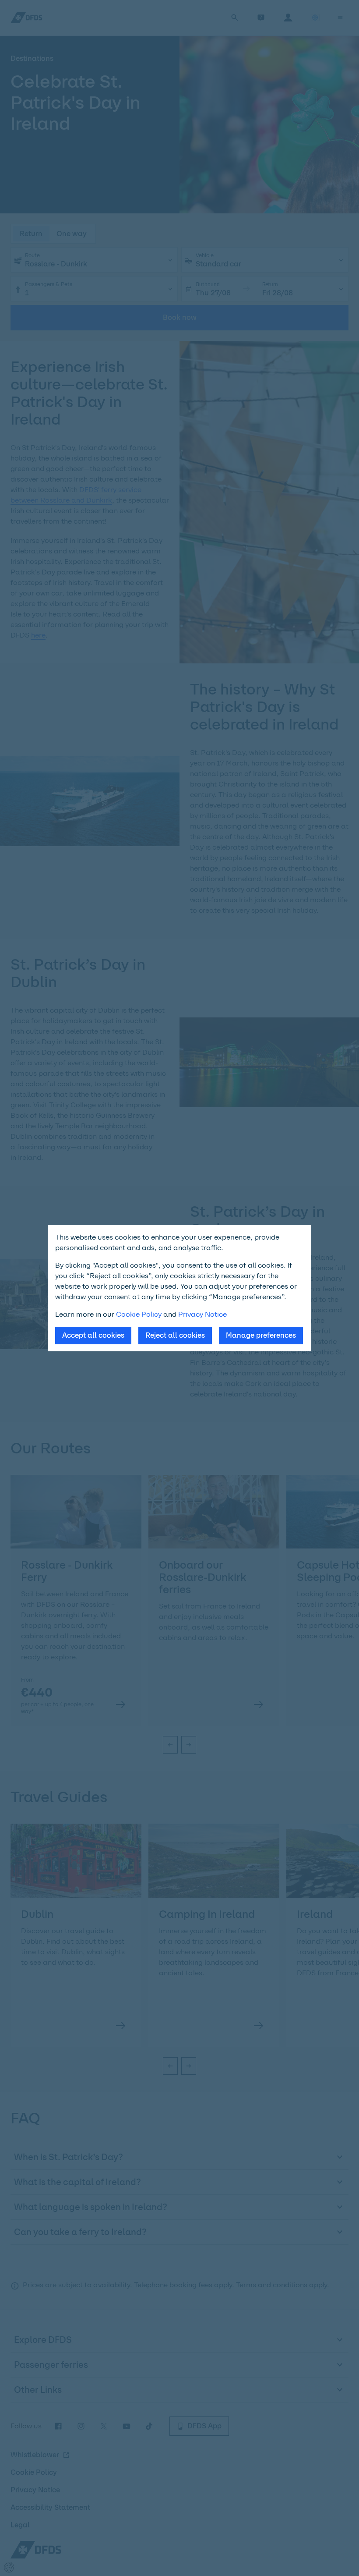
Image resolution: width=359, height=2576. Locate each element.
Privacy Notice (202, 1314)
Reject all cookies (175, 1335)
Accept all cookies (93, 1335)
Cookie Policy (139, 1314)
